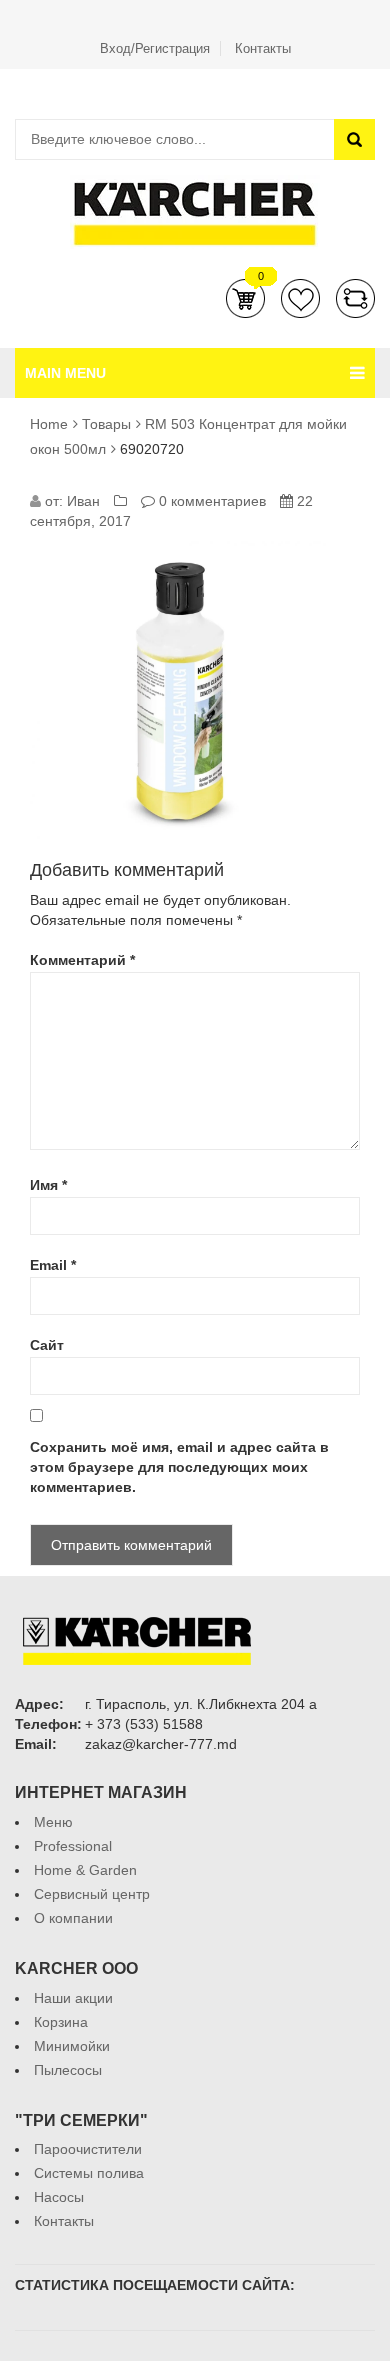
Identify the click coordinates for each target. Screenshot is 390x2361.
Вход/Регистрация (155, 48)
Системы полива (89, 2173)
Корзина (245, 298)
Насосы (59, 2197)
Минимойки (72, 2046)
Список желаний (300, 298)
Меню (53, 1822)
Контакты (263, 48)
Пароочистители (88, 2149)
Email (53, 1265)
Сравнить (355, 298)
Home (49, 424)
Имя (48, 1185)
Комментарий (82, 960)
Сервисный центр (92, 1894)
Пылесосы (68, 2070)
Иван (83, 501)
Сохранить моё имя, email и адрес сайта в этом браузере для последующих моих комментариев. (179, 1467)
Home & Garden (85, 1870)
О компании (73, 1918)
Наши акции (73, 1998)
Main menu (65, 373)
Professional (73, 1846)
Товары (106, 424)
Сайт (47, 1345)
